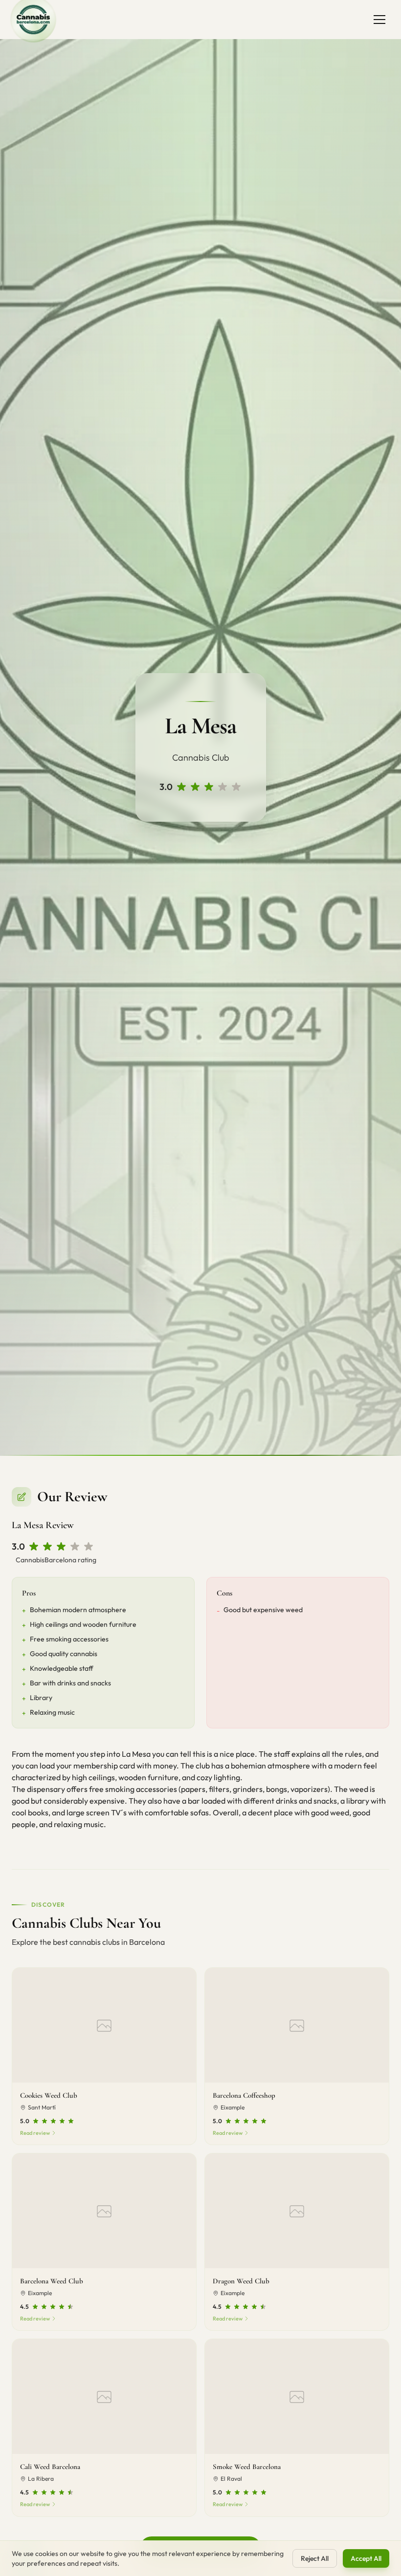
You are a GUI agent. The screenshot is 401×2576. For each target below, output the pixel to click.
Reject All (315, 2558)
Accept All (366, 2558)
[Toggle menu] (379, 20)
